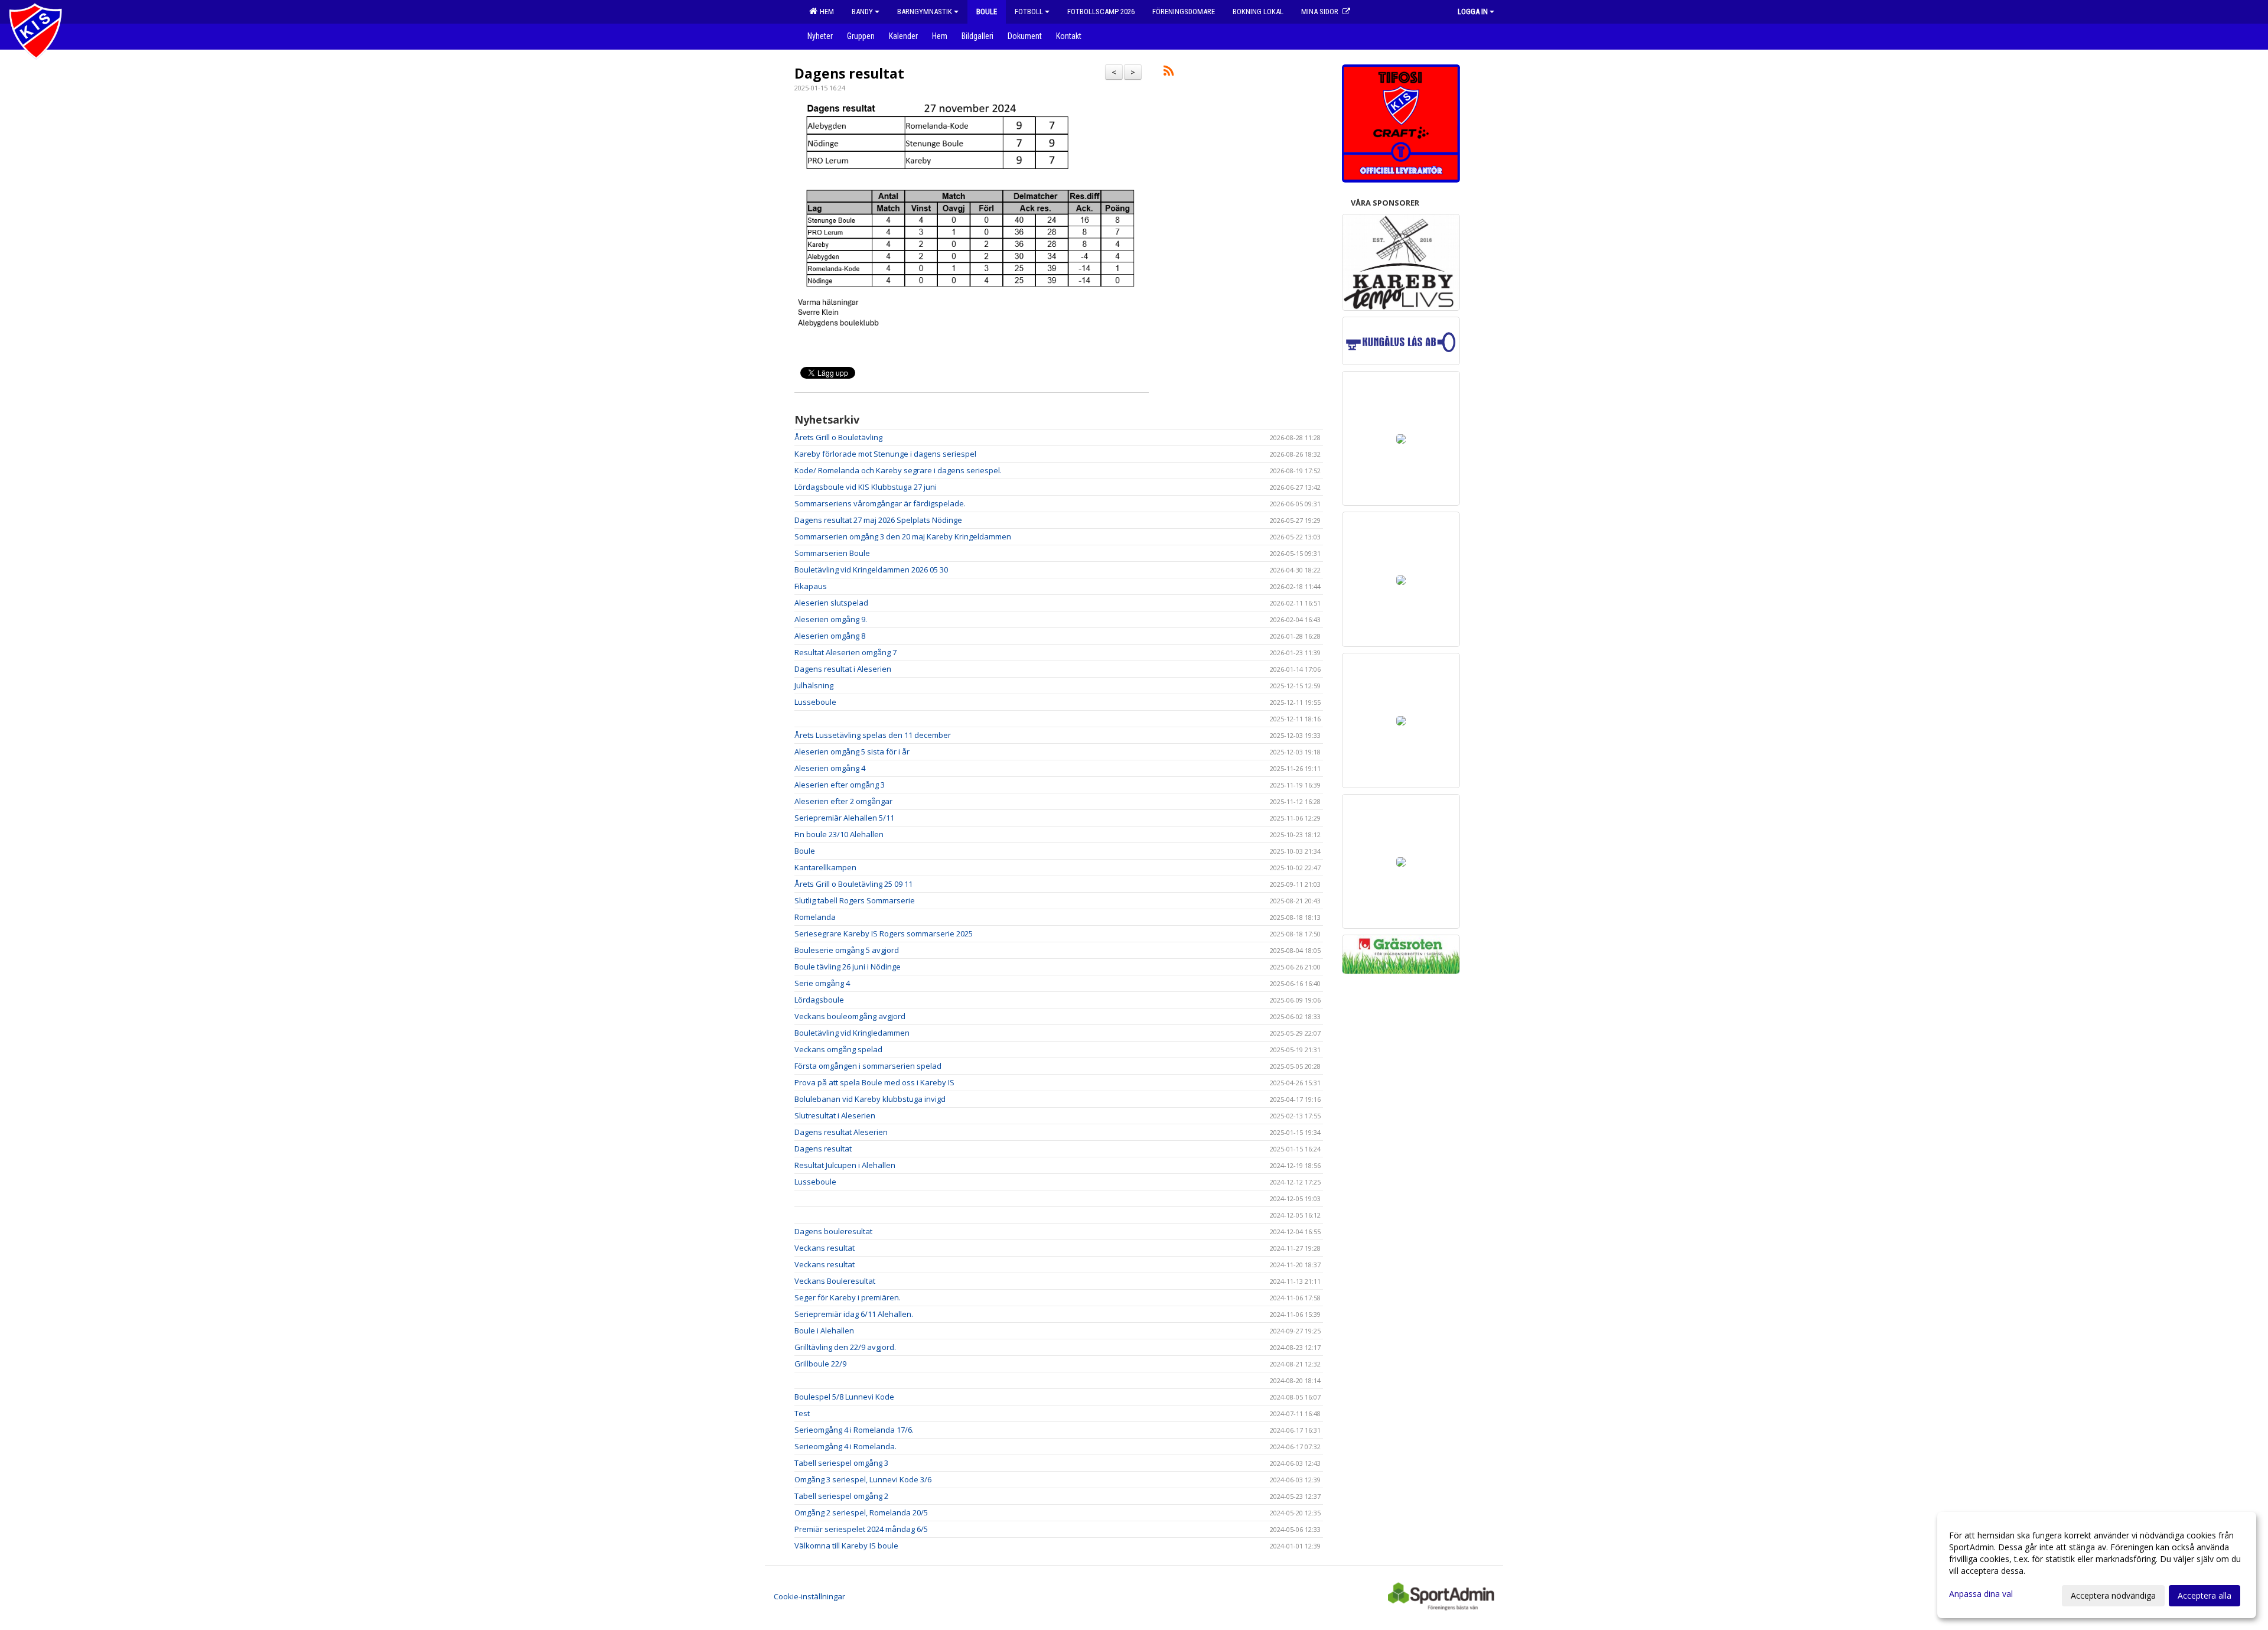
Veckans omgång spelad (838, 1049)
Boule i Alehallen (824, 1330)
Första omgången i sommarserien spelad (868, 1066)
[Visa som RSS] (1169, 73)
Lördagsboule (819, 1000)
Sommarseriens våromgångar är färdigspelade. (880, 503)
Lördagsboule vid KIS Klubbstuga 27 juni (866, 487)
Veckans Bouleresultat (835, 1281)
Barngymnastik (925, 12)
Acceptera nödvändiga (2113, 1595)
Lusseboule (815, 702)
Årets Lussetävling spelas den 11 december (873, 735)
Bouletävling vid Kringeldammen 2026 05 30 (871, 570)
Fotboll (1029, 12)
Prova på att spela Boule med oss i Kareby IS (874, 1082)
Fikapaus (811, 586)
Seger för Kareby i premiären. (848, 1297)
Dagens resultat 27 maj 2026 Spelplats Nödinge (878, 520)
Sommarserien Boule (832, 553)
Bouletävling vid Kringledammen (852, 1033)
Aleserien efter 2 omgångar (843, 801)
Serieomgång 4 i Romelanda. (845, 1446)
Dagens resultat (849, 73)
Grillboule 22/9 (820, 1364)
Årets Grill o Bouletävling (838, 437)
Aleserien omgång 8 (830, 636)
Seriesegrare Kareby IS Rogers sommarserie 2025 (884, 933)
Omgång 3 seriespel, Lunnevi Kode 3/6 (863, 1479)
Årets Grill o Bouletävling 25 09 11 (853, 884)
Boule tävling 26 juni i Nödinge (848, 967)
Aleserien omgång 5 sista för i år (852, 751)
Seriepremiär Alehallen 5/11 (844, 818)
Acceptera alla (2205, 1595)
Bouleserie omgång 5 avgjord (847, 950)
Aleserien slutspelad (831, 603)
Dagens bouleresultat (833, 1231)
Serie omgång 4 (822, 983)
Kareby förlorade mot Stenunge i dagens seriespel (885, 454)
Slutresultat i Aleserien (835, 1115)
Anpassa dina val (1981, 1594)
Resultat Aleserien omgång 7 (845, 652)
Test (802, 1413)
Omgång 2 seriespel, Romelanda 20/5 (861, 1512)
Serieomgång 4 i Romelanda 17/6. (854, 1430)
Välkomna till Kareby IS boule (846, 1546)
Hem (825, 12)
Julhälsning (814, 685)
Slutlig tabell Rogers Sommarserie (855, 900)
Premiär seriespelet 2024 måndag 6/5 (861, 1529)
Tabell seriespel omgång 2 (841, 1496)
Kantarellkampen (825, 867)
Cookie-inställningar (809, 1596)
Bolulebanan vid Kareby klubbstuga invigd (870, 1099)
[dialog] (2097, 1565)
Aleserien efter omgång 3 (840, 785)
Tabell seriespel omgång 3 (841, 1463)
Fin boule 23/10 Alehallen (839, 834)
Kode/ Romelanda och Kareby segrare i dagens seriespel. (898, 470)
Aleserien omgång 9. (831, 619)
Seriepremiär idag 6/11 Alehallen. (854, 1314)
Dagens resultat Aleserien (841, 1132)
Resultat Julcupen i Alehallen (845, 1165)
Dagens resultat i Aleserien (843, 669)
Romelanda (815, 917)
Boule (805, 851)
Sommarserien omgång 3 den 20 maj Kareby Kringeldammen (903, 536)
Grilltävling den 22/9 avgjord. (845, 1347)
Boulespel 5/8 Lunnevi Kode (844, 1397)
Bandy (862, 12)
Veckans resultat (825, 1248)
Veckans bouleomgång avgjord (850, 1016)
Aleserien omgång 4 (830, 768)
